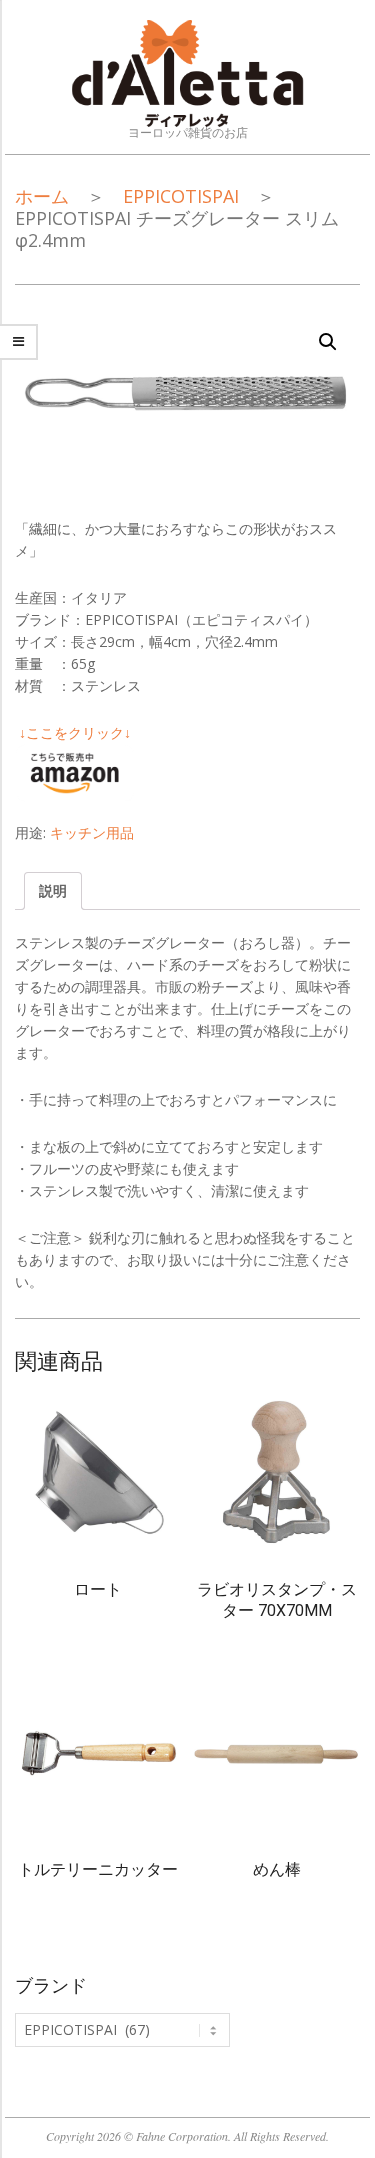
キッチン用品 (92, 832)
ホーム (42, 196)
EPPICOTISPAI (181, 196)
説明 (53, 890)
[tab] (53, 891)
